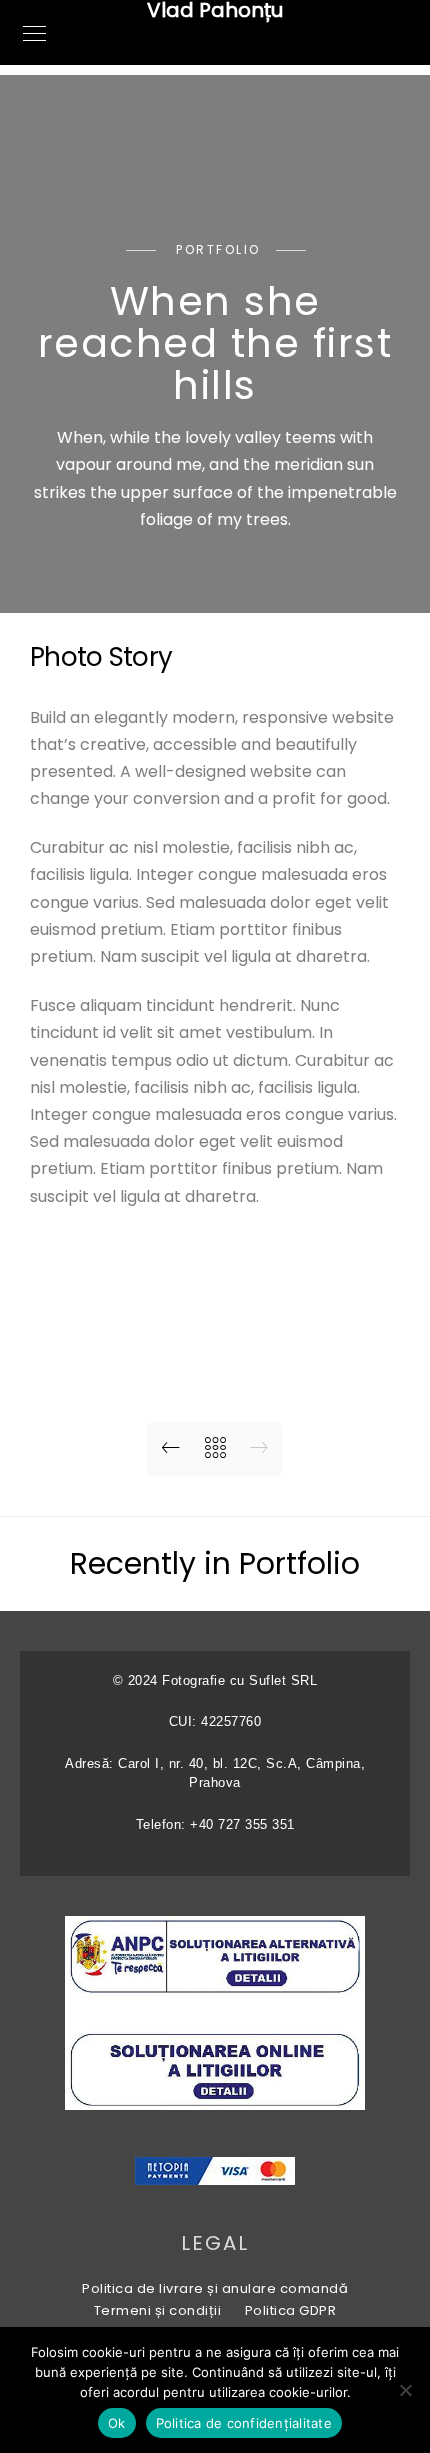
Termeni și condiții (158, 2310)
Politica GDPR (291, 2310)
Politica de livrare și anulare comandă (215, 2288)
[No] (405, 2390)
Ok (117, 2423)
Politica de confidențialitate (244, 2423)
